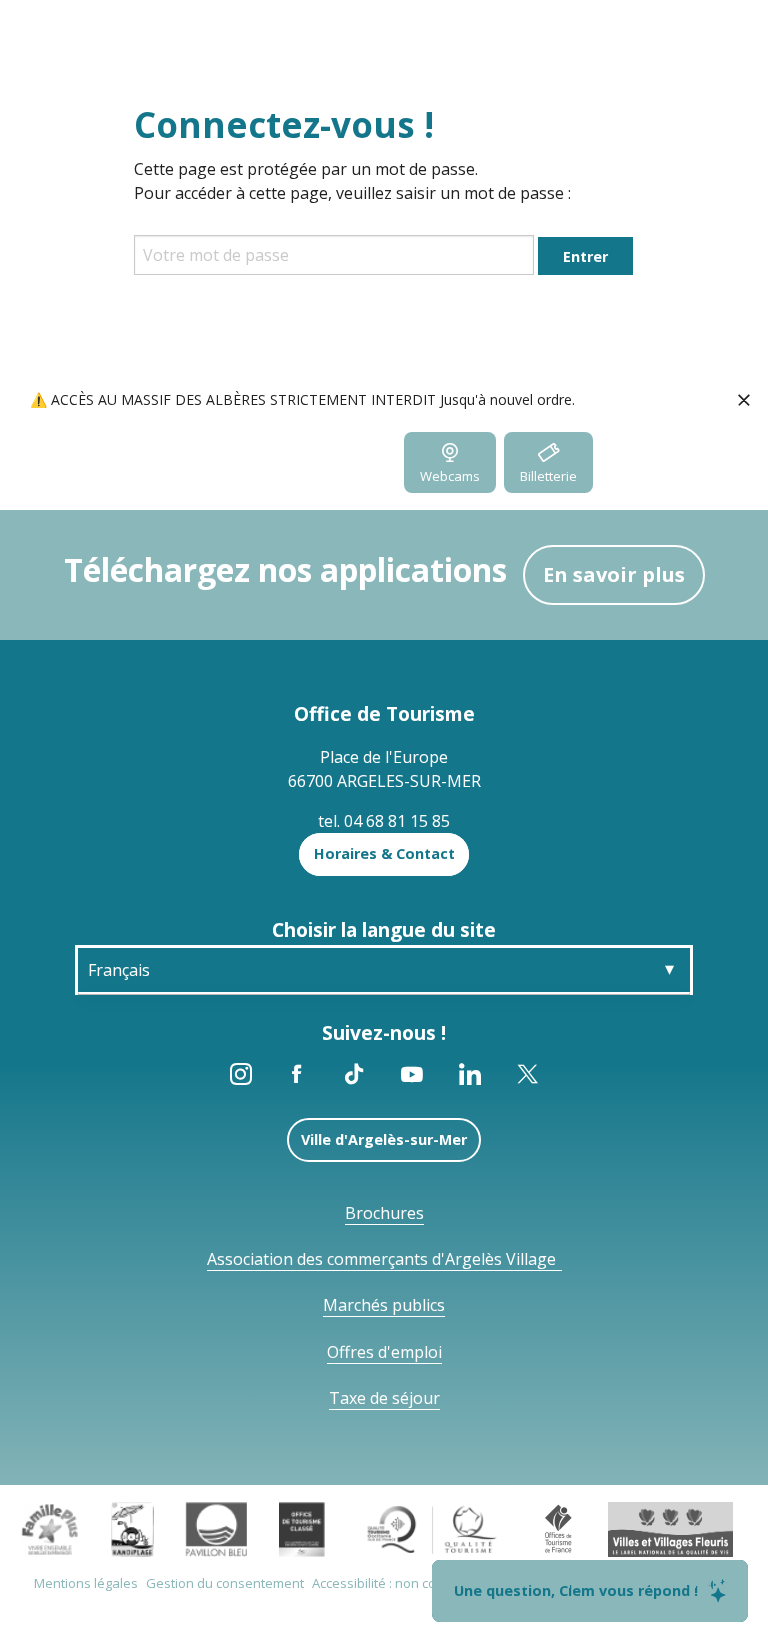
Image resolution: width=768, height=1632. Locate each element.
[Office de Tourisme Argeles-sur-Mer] (159, 468)
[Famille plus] (50, 1528)
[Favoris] (741, 462)
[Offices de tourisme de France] (558, 1528)
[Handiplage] (132, 1528)
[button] (704, 462)
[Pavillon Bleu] (216, 1528)
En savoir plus (614, 574)
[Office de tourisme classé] (301, 1528)
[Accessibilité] (610, 462)
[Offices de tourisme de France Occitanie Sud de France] (432, 1528)
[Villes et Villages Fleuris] (670, 1528)
